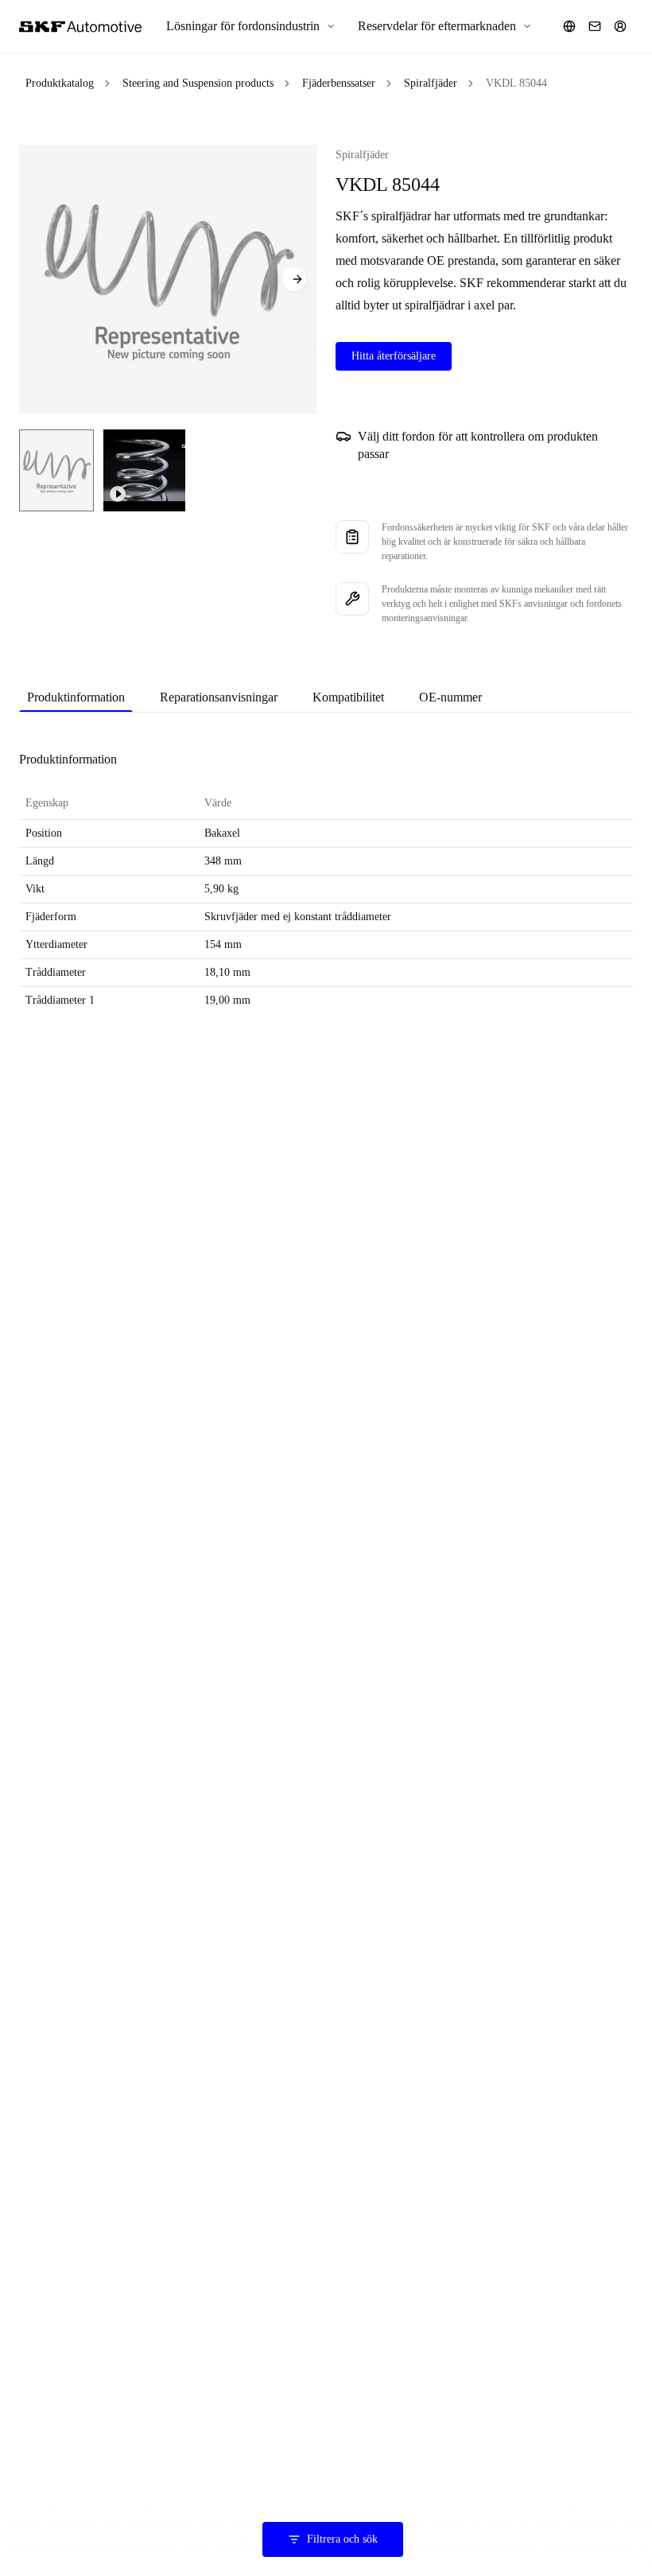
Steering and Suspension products (198, 83)
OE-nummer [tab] (450, 697)
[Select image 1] (56, 470)
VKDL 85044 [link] (516, 83)
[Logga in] (620, 26)
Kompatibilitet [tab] (348, 697)
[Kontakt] (595, 26)
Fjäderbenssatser (339, 83)
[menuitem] (251, 26)
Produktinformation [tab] (76, 697)
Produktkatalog (60, 83)
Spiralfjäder (431, 83)
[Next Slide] (294, 279)
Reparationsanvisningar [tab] (219, 697)
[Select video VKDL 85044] (144, 470)
